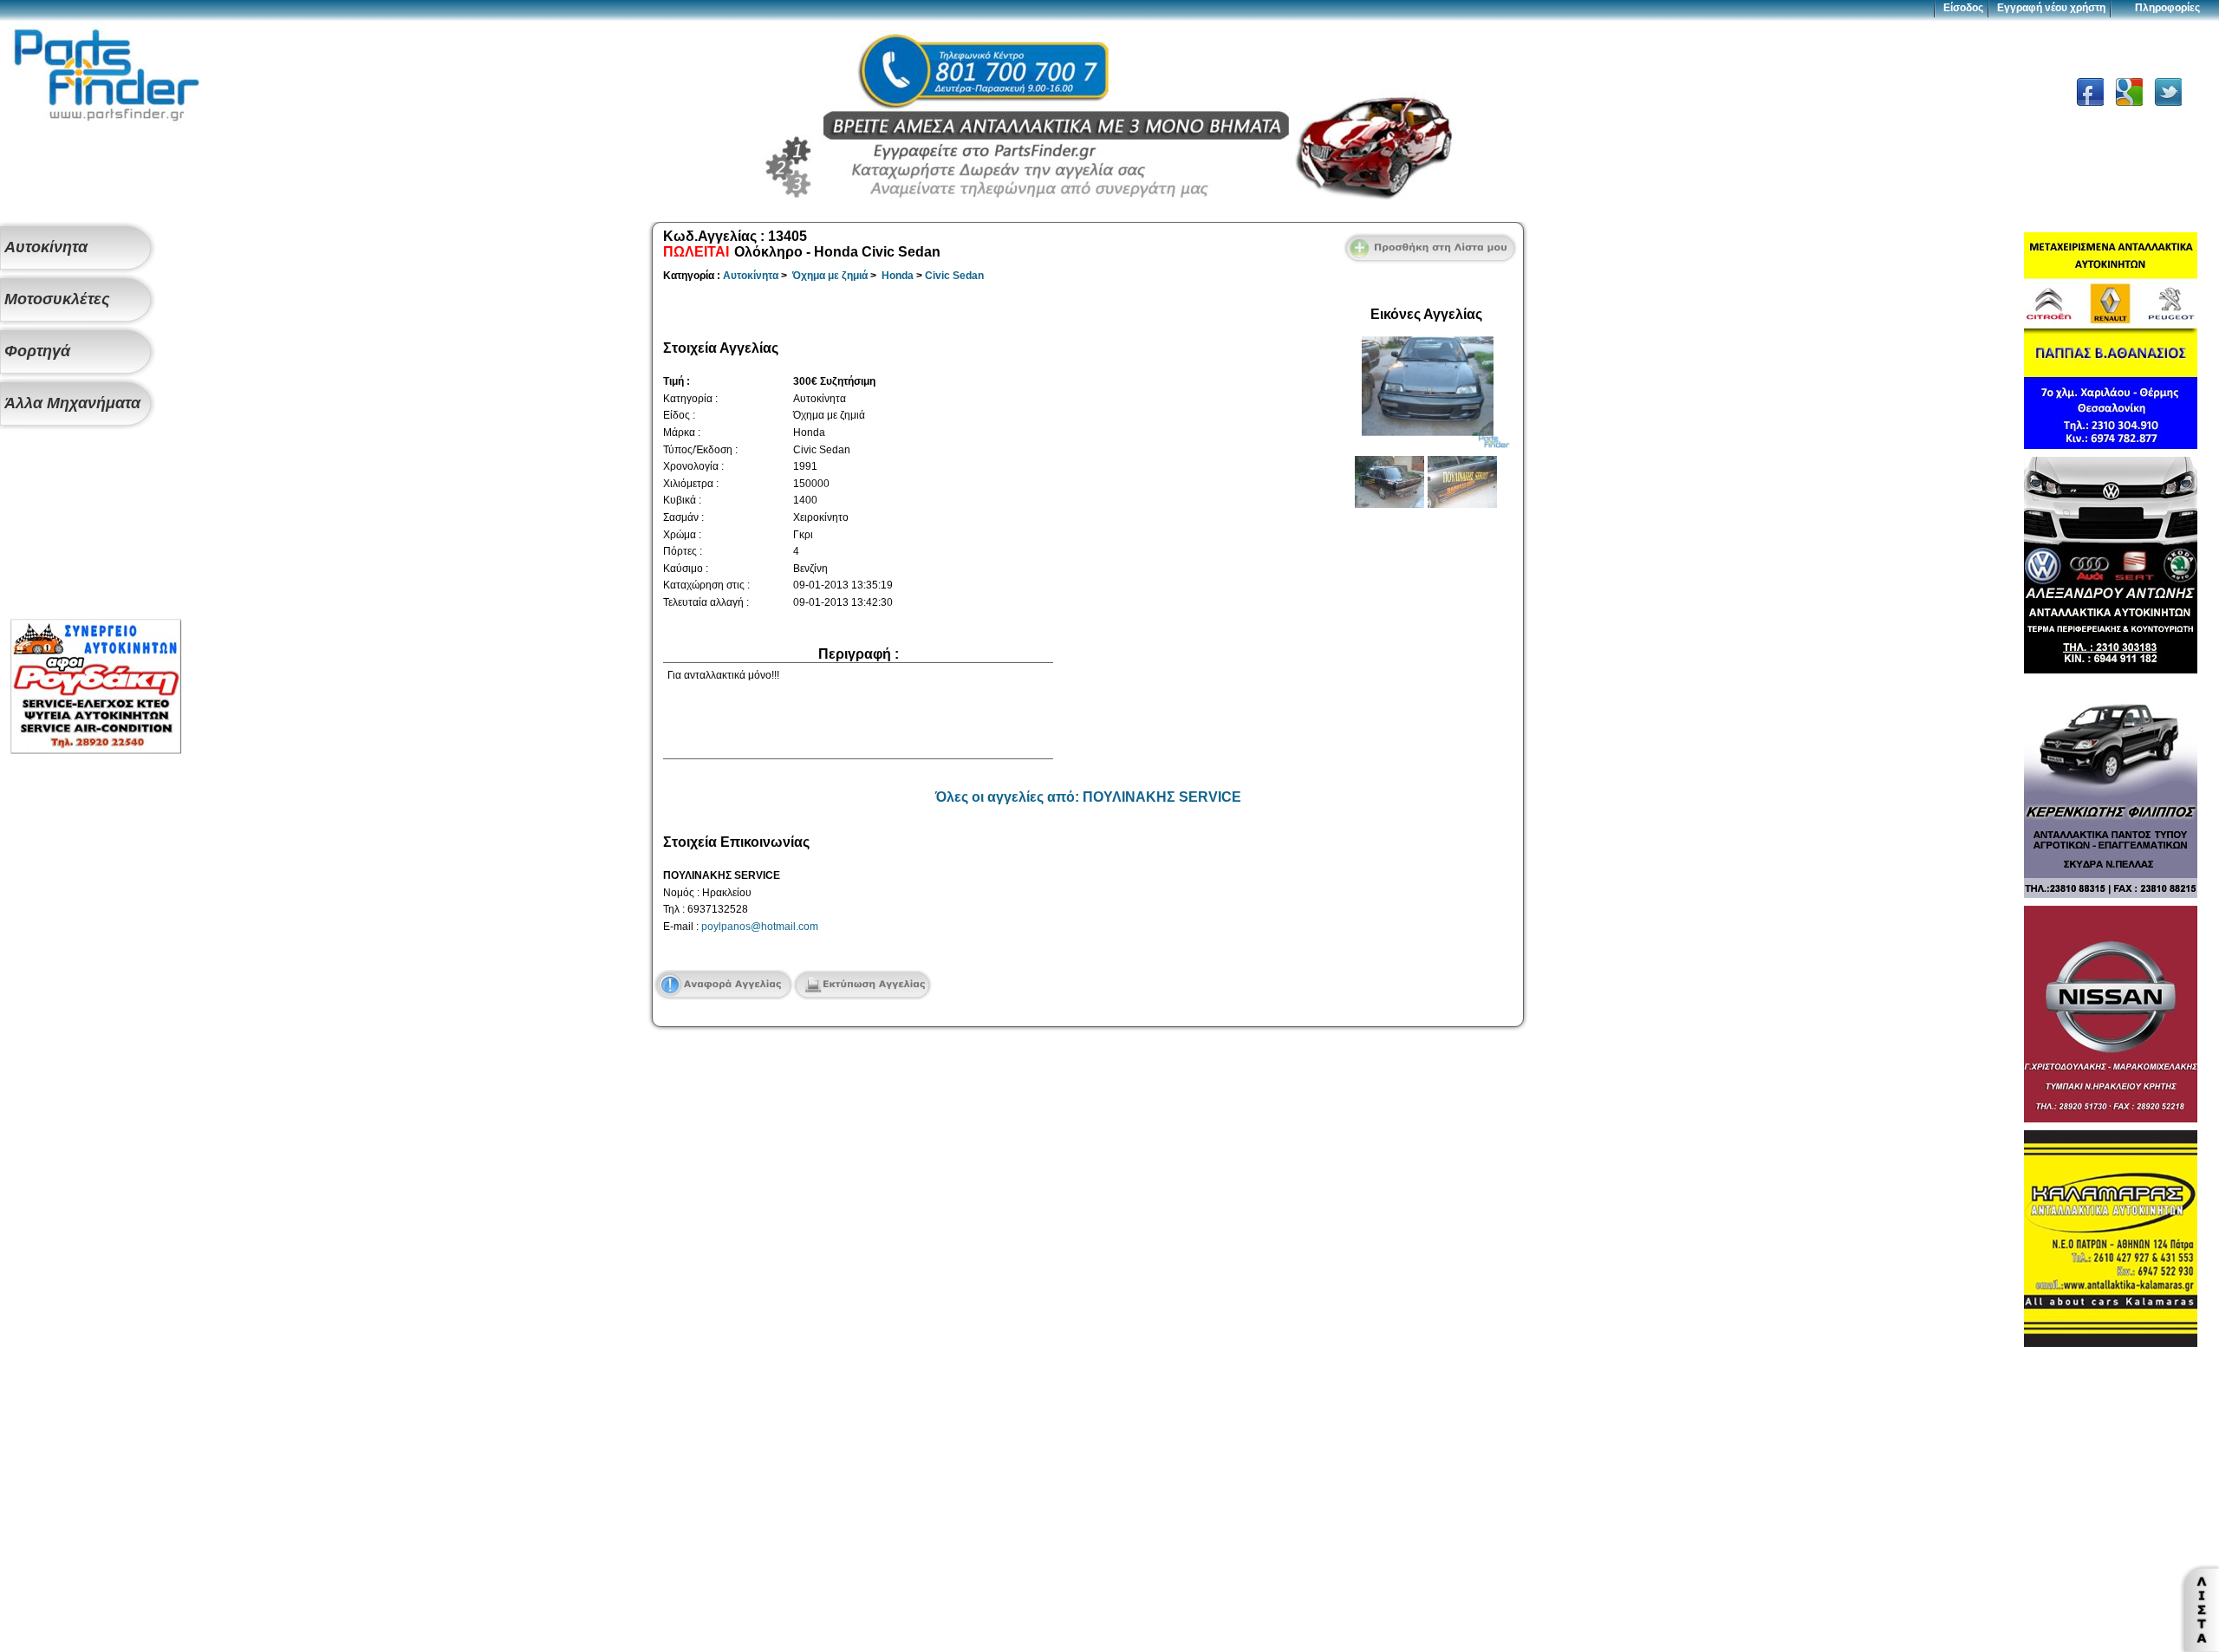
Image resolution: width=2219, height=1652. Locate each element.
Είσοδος (1963, 8)
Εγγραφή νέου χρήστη (2051, 8)
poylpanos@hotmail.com (760, 927)
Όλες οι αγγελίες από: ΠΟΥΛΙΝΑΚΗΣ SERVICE (1088, 797)
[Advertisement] (95, 525)
